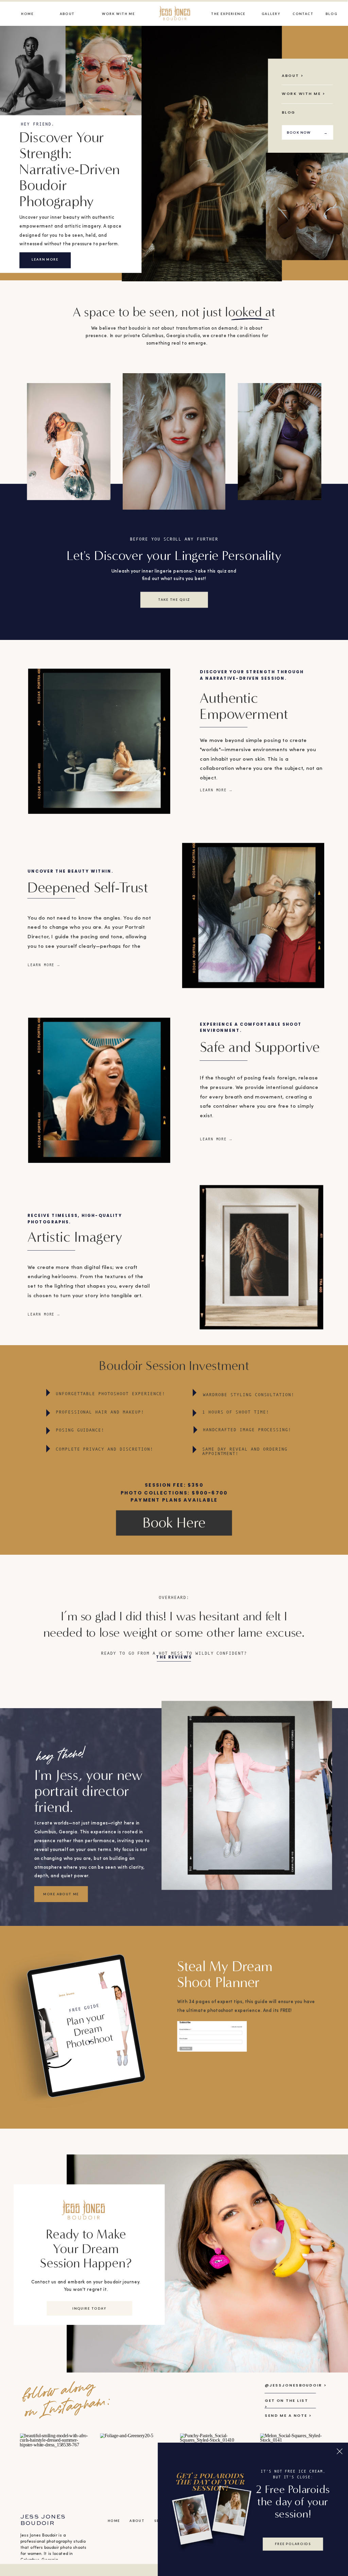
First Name (184, 2039)
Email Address (185, 2029)
